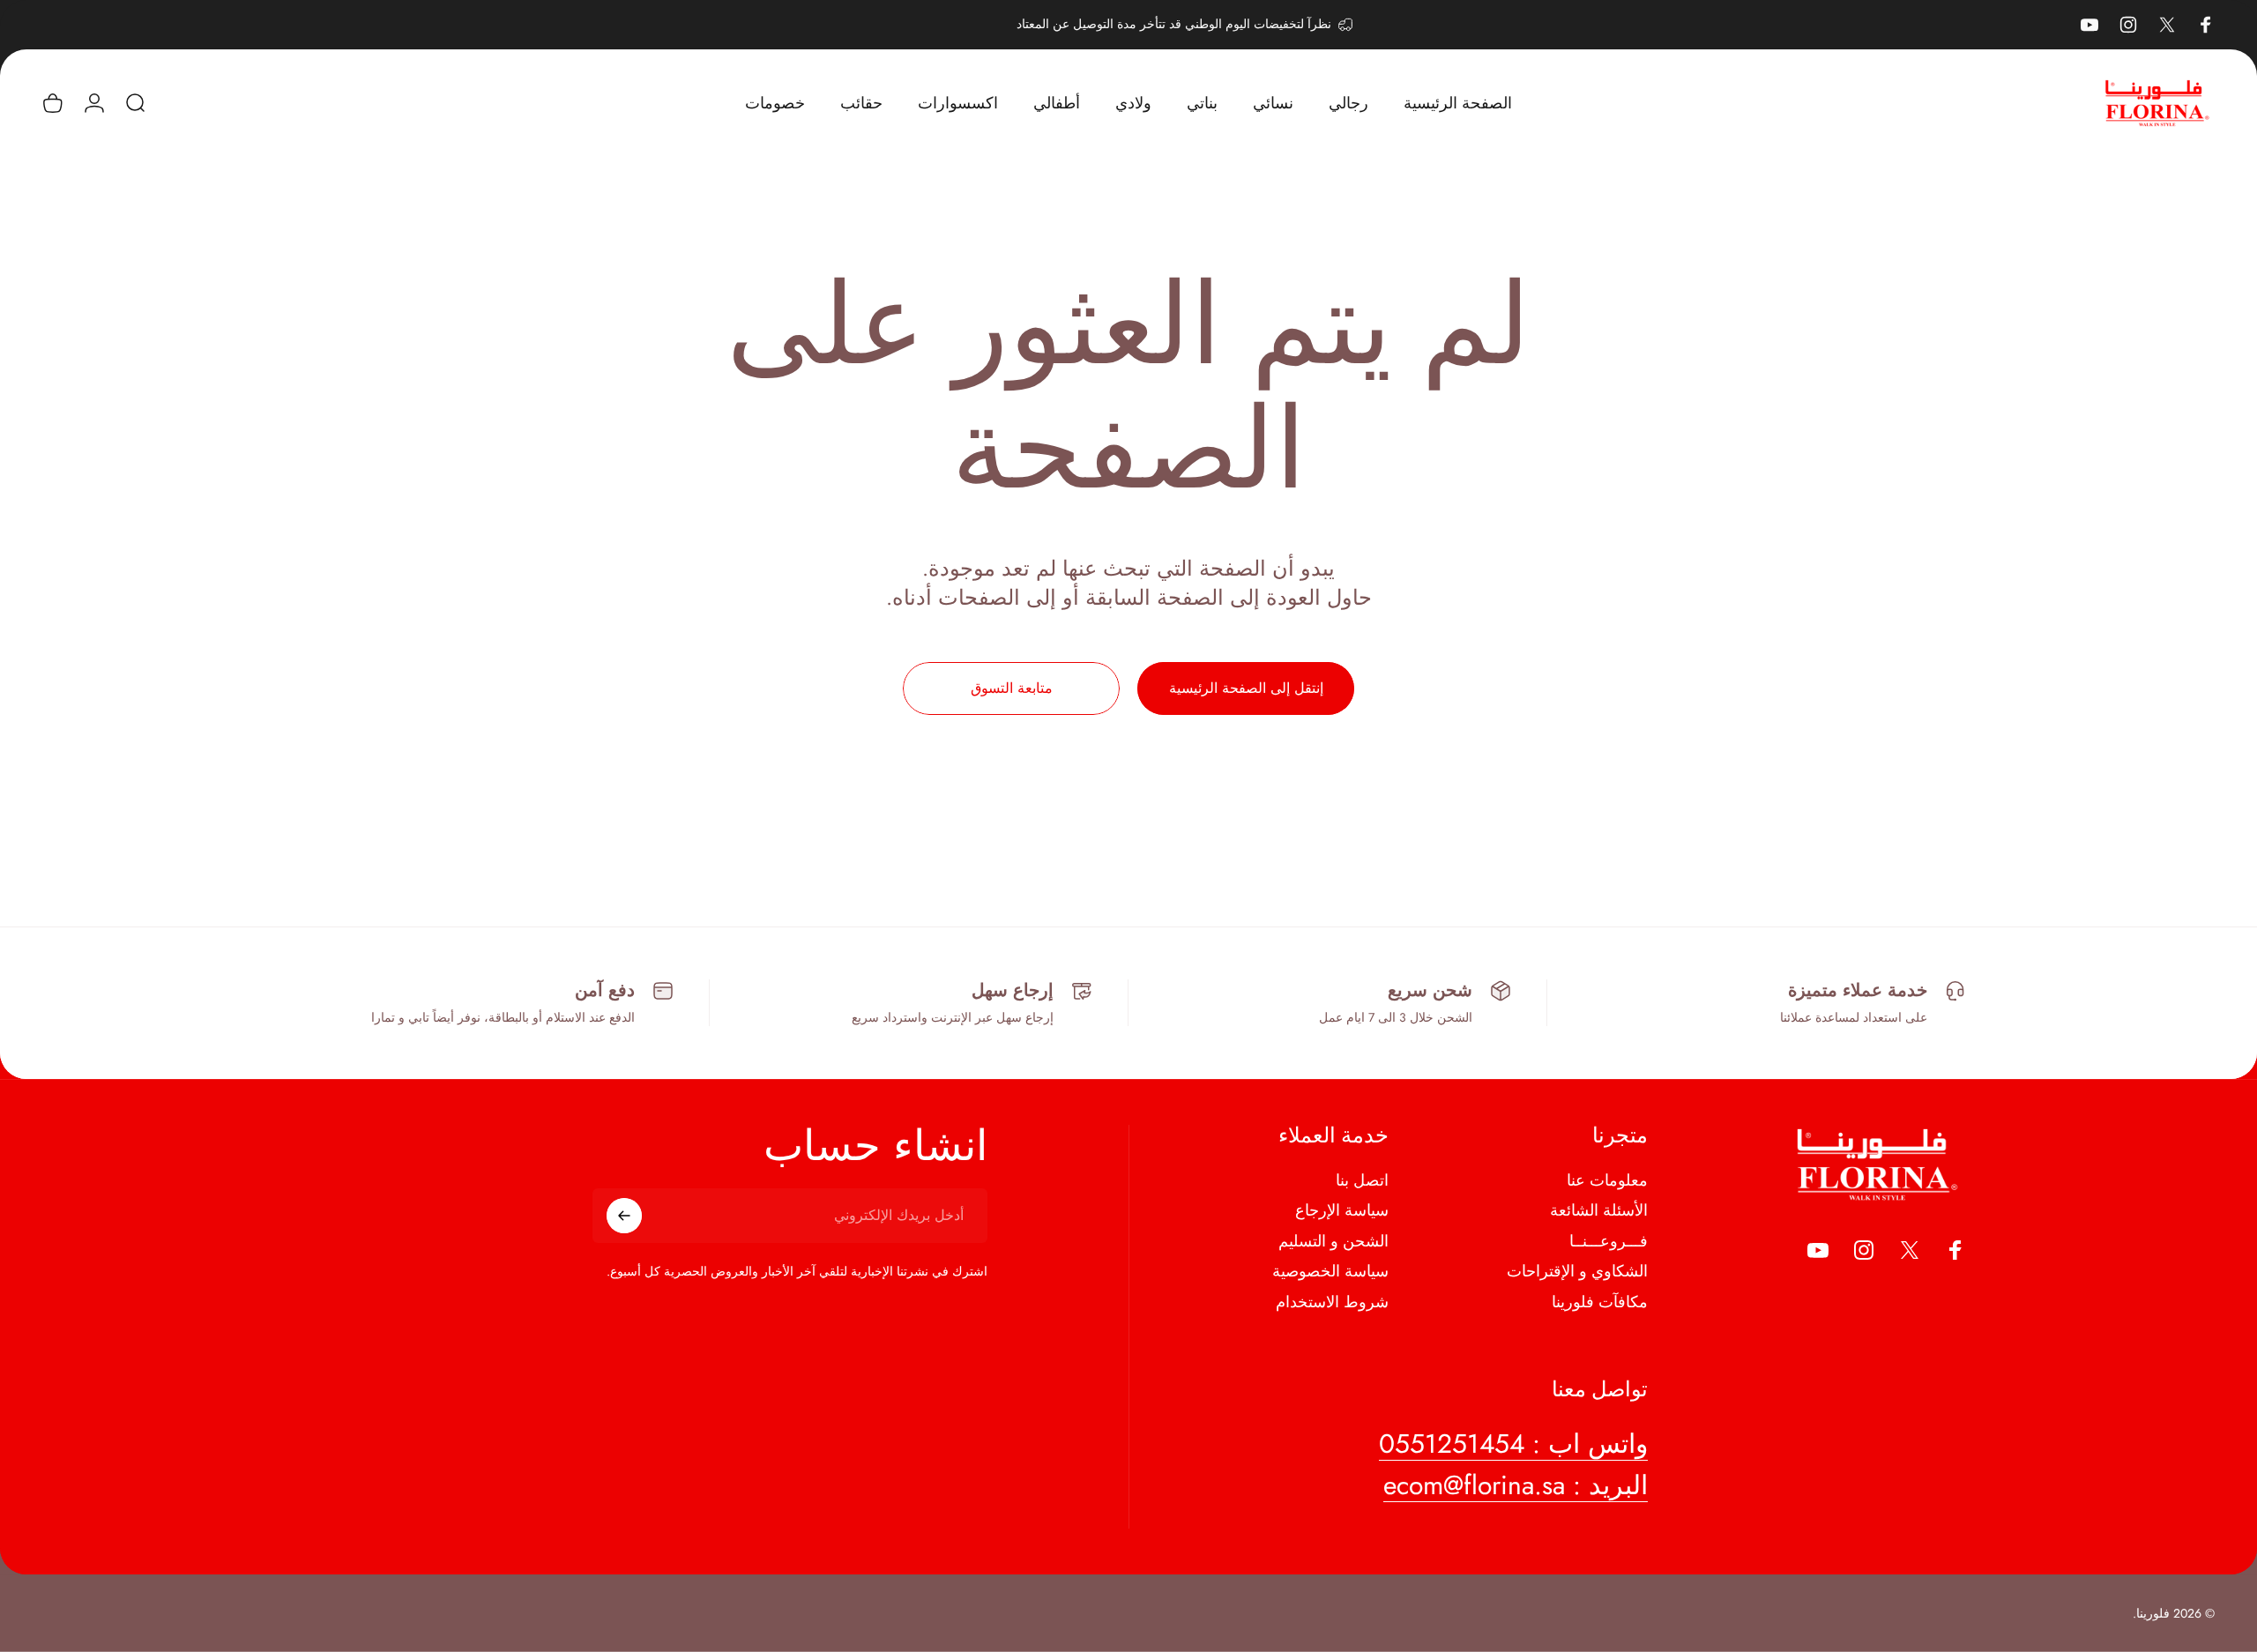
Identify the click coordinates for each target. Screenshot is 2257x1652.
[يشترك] (624, 1216)
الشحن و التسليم (1333, 1242)
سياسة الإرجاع (1342, 1211)
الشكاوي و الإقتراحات (1577, 1272)
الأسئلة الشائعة (1599, 1211)
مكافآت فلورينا (1600, 1302)
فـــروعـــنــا (1609, 1242)
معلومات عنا (1607, 1181)
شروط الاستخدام (1332, 1302)
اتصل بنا (1362, 1181)
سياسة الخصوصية (1330, 1272)
